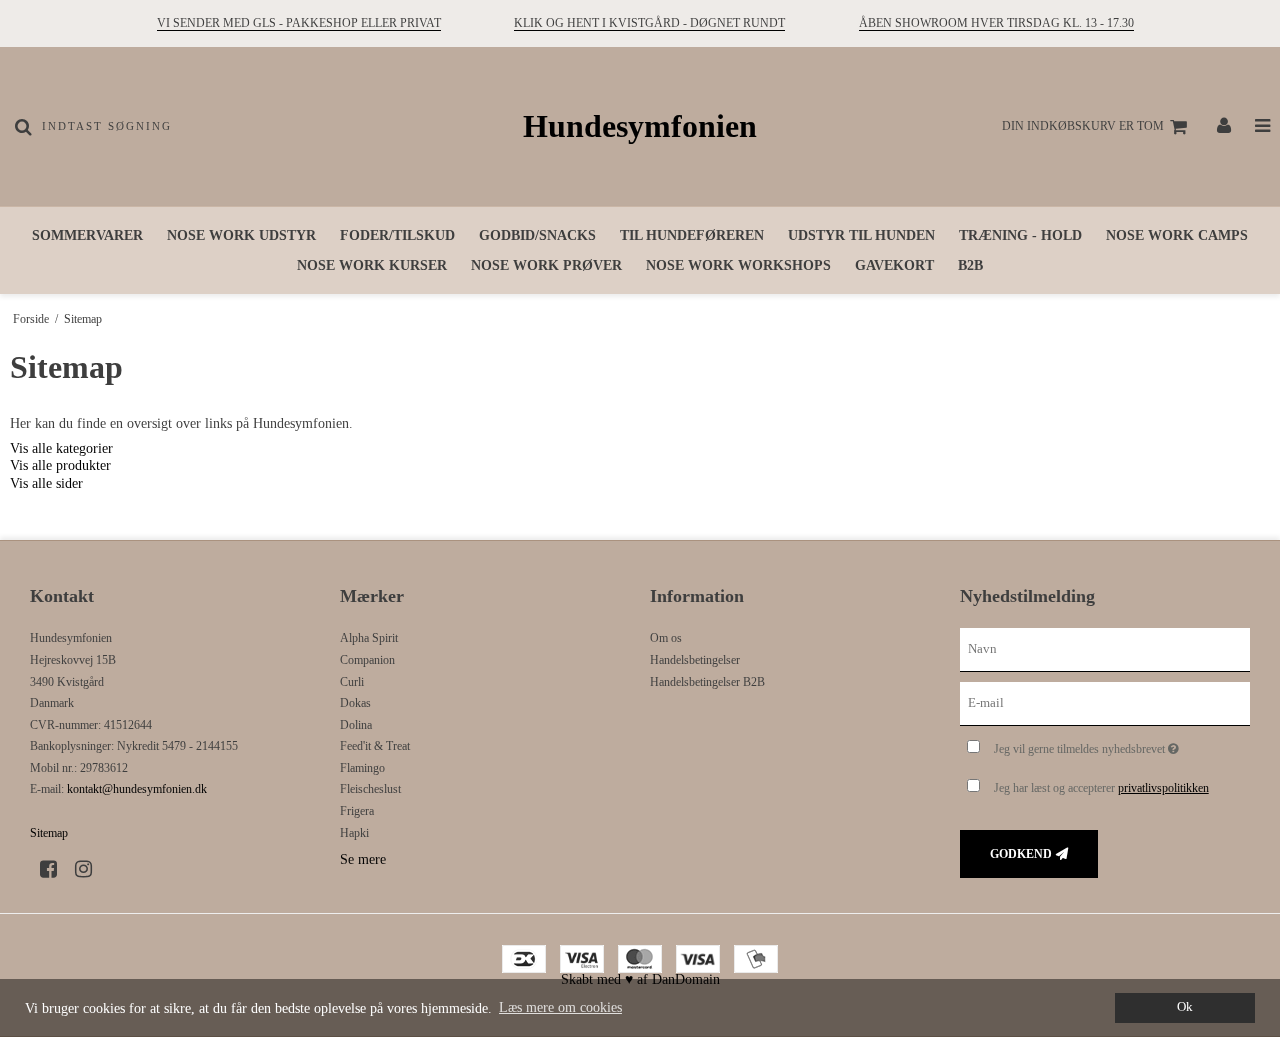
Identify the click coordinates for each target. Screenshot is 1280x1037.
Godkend (1021, 854)
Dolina (356, 725)
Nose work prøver (546, 265)
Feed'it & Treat (375, 746)
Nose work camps (1177, 235)
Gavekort (894, 265)
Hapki (354, 833)
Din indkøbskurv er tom (1083, 126)
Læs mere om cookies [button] (560, 1007)
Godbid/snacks (537, 235)
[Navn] (1105, 649)
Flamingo (362, 768)
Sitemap (49, 833)
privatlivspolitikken (1163, 788)
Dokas (355, 703)
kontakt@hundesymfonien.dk (137, 789)
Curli (352, 682)
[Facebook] (55, 869)
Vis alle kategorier (61, 448)
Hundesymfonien (640, 126)
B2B (970, 265)
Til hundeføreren (692, 235)
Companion (367, 660)
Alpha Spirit (369, 638)
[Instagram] (90, 869)
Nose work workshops (738, 265)
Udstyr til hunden (861, 235)
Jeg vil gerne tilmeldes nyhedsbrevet (1122, 744)
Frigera (357, 811)
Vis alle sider (46, 483)
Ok (1185, 1007)
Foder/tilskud (397, 235)
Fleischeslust (370, 789)
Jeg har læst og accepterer (1101, 788)
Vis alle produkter (60, 465)
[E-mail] (1105, 702)
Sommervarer (87, 235)
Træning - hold (1020, 235)
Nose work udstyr (241, 235)
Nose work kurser (372, 265)
